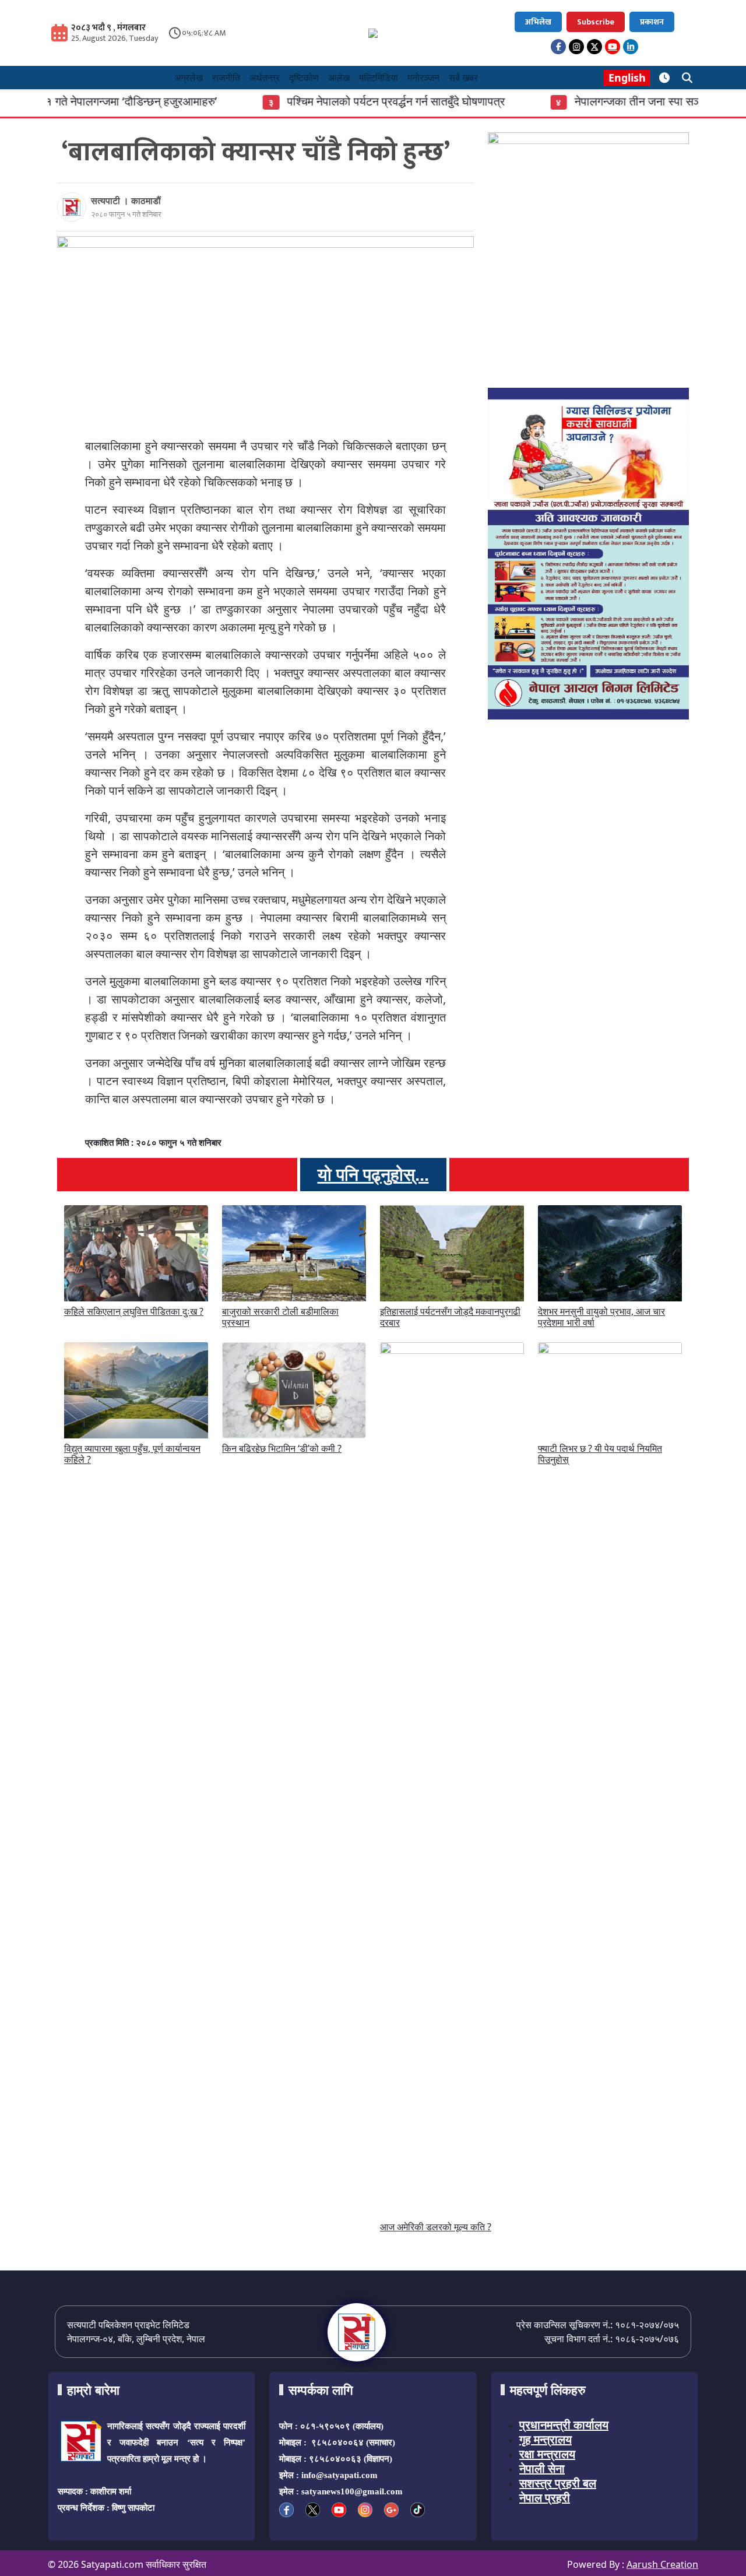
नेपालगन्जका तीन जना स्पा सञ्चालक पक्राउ (614, 101)
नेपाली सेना (542, 2468)
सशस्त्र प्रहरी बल (558, 2483)
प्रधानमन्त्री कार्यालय (564, 2425)
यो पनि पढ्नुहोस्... (373, 1175)
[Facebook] (558, 47)
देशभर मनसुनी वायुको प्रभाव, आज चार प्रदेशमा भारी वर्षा (601, 1317)
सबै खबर (463, 78)
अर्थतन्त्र (265, 78)
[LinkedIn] (631, 47)
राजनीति (226, 78)
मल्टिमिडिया (379, 78)
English (627, 78)
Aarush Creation (662, 2564)
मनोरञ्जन (423, 78)
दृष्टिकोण (304, 78)
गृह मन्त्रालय (546, 2439)
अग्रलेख (189, 78)
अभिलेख (538, 22)
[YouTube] (613, 47)
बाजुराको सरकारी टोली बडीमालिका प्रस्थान (280, 1317)
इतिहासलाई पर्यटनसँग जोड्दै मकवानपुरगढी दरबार (450, 1317)
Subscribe (596, 22)
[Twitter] (594, 47)
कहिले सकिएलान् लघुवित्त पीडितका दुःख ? (134, 1311)
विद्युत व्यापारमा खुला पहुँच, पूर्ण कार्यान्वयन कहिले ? (132, 1454)
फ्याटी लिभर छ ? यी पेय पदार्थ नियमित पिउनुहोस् (600, 1454)
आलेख (339, 78)
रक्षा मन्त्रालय (547, 2454)
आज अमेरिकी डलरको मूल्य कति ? (436, 2227)
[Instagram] (576, 47)
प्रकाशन (652, 22)
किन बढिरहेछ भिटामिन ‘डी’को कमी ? (282, 1448)
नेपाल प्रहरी (545, 2498)
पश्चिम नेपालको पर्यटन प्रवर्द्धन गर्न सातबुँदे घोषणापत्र (344, 101)
